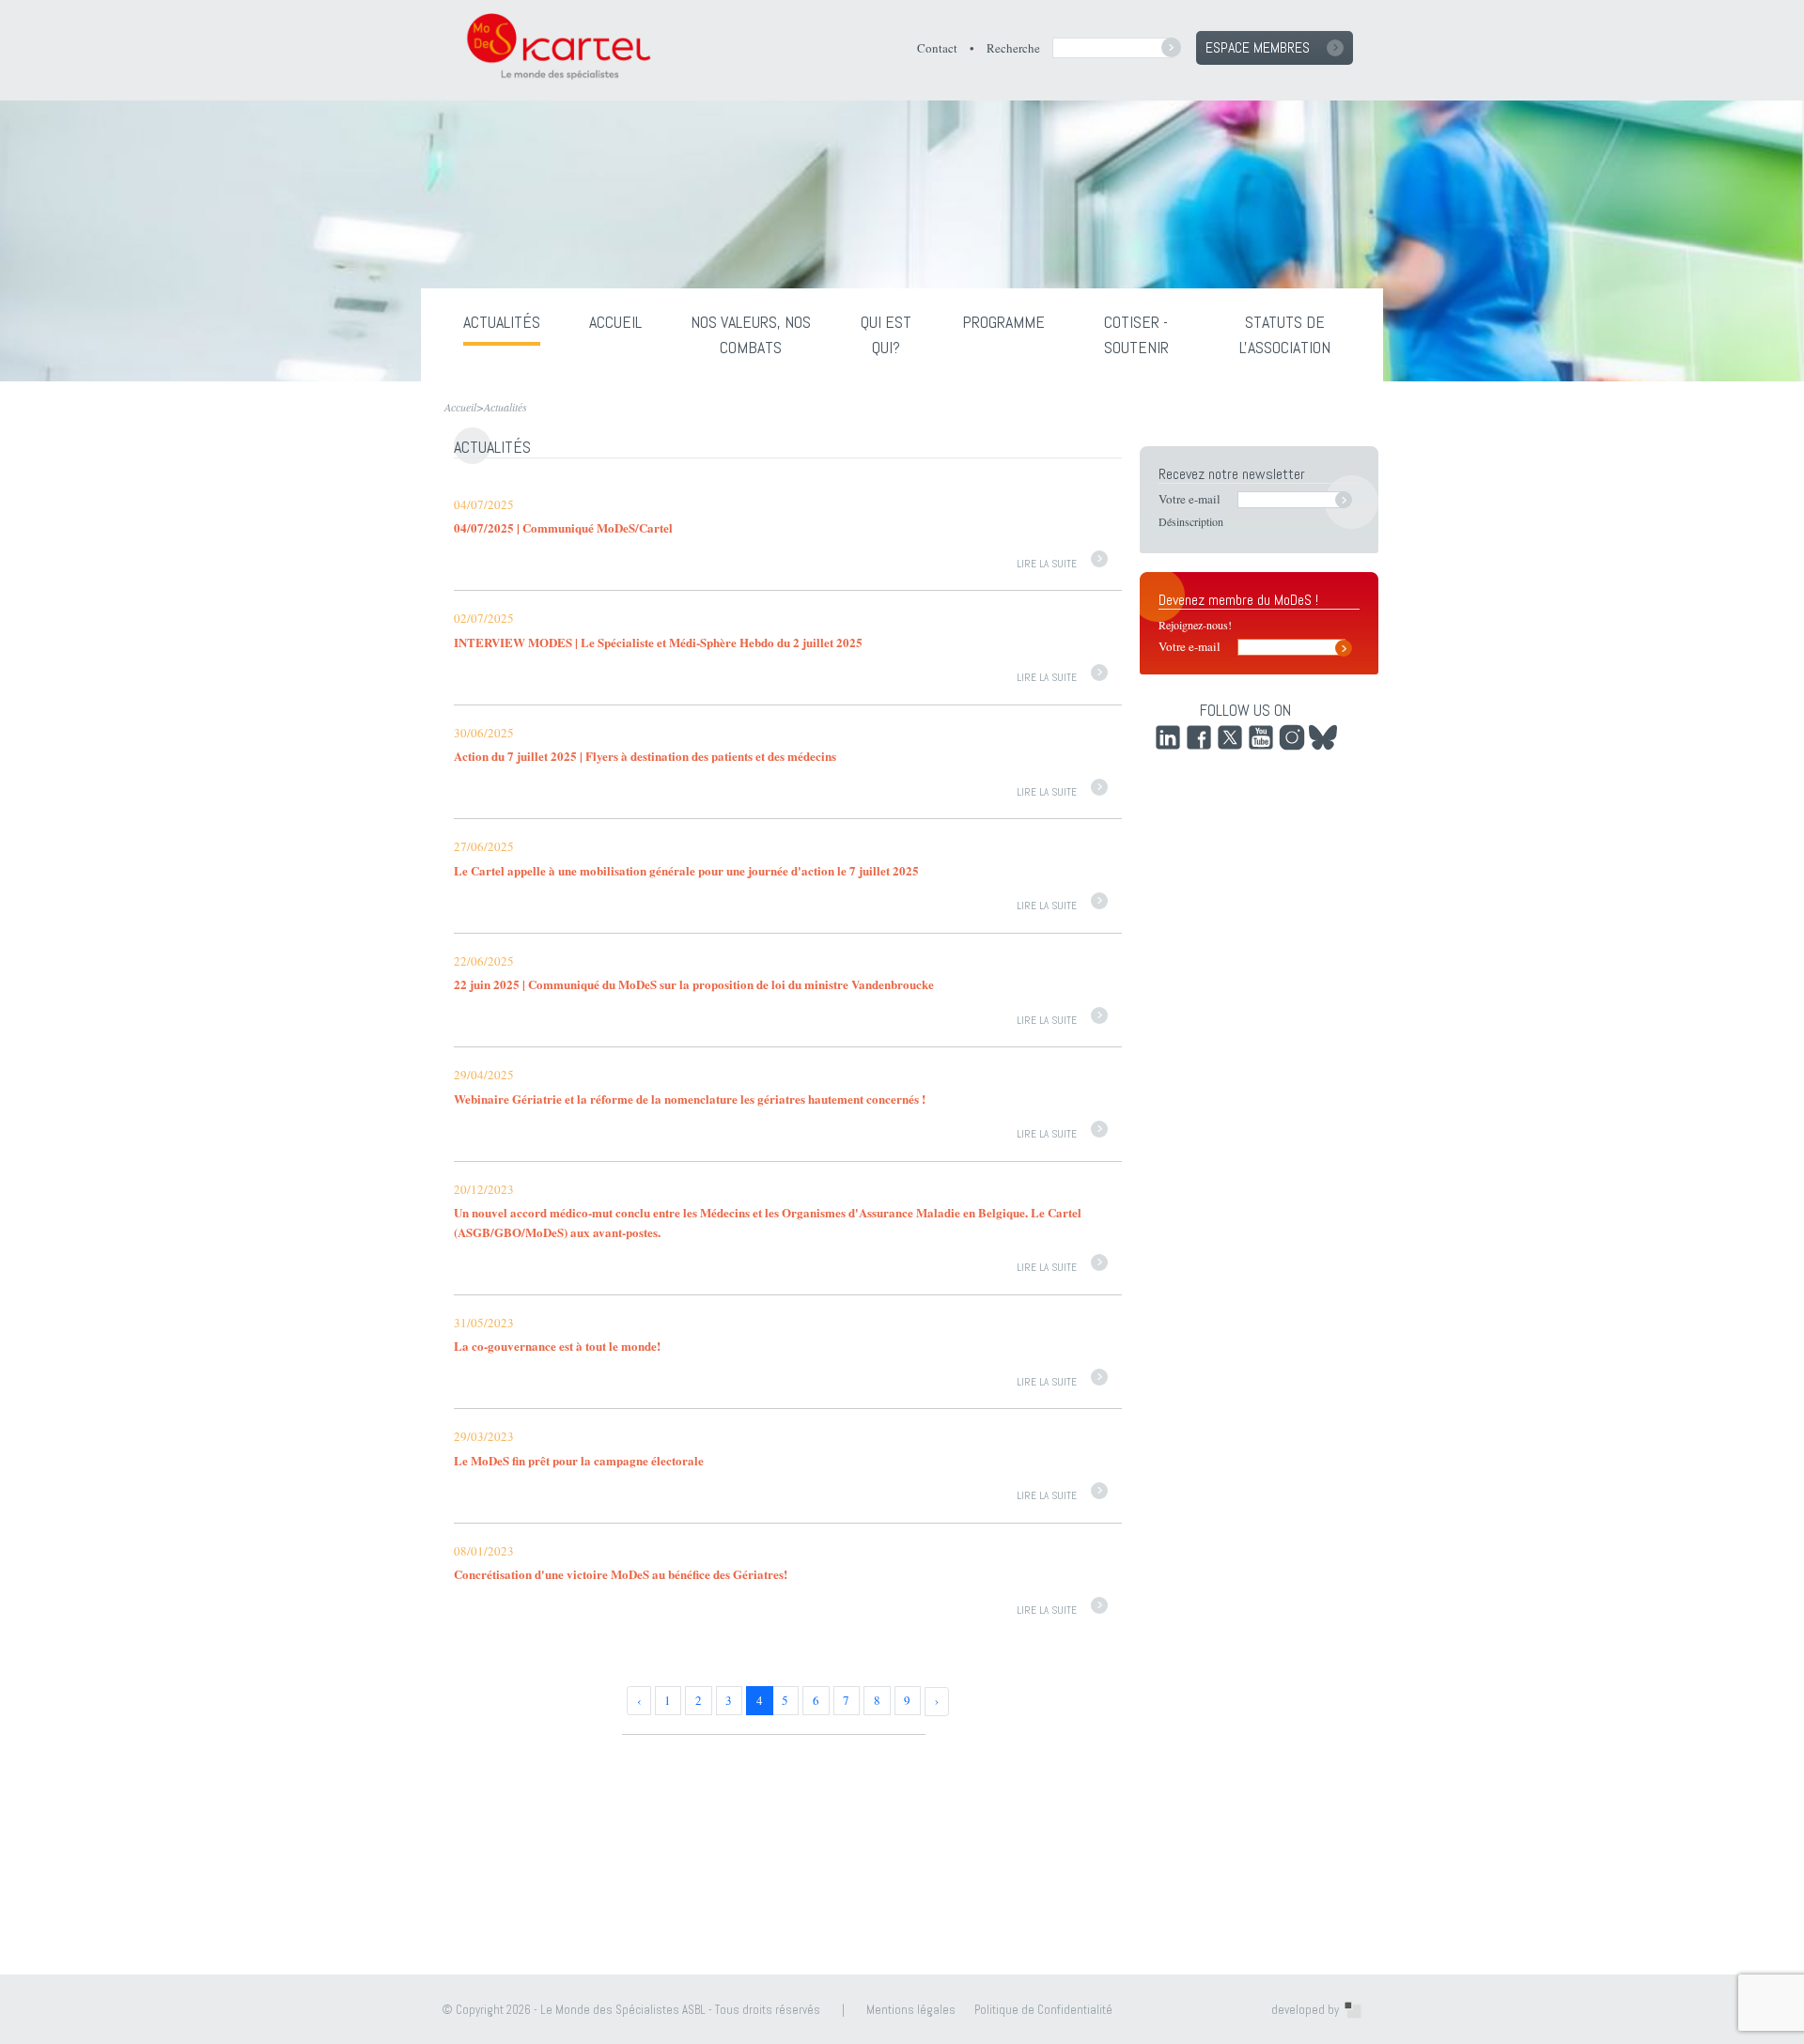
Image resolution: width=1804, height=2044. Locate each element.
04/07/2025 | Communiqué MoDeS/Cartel (563, 527)
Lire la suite (1047, 564)
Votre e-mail (1190, 499)
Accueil (615, 322)
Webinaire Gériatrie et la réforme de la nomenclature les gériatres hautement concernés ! (690, 1099)
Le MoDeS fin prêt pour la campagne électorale (579, 1460)
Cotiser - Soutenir (1136, 333)
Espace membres (1258, 47)
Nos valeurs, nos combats (751, 333)
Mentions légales (911, 2010)
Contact (937, 48)
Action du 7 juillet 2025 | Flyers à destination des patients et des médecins (645, 756)
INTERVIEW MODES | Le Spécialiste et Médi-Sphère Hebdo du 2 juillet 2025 (658, 642)
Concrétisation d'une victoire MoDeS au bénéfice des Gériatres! (621, 1574)
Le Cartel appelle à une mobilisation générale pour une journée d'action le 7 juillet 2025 (686, 870)
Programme (1003, 322)
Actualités (502, 322)
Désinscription (1191, 521)
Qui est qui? (886, 333)
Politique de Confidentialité (1043, 2010)
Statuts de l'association (1285, 333)
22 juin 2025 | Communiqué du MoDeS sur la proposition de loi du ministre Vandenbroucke (694, 984)
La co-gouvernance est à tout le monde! (557, 1346)
